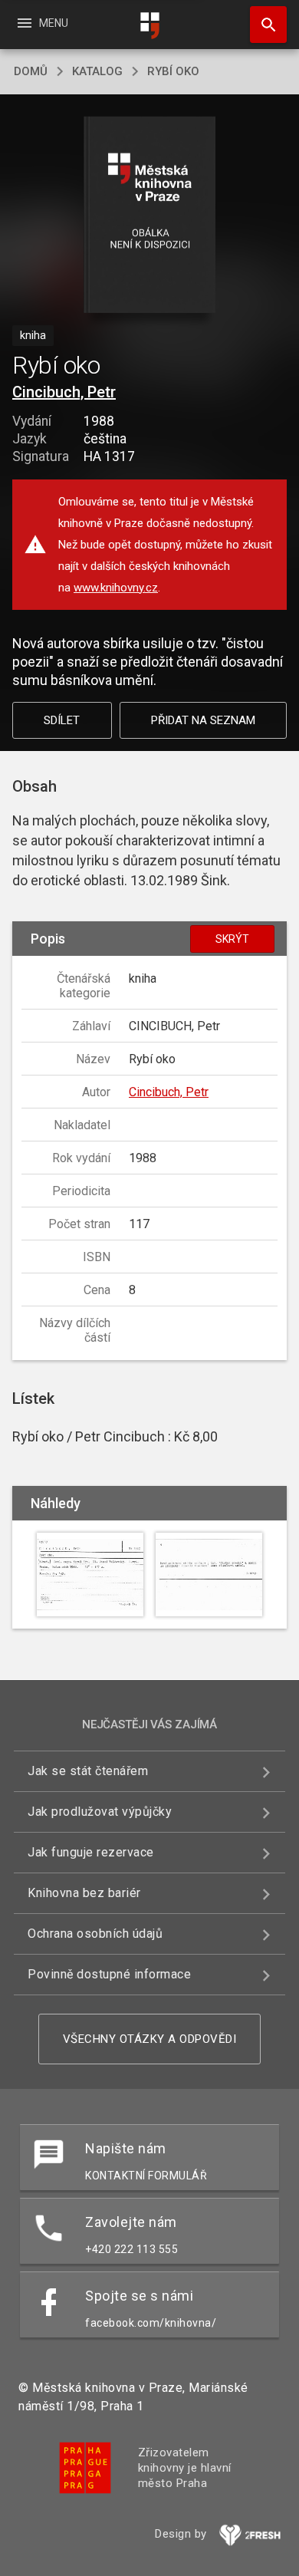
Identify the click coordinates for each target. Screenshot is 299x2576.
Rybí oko (173, 71)
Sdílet (62, 720)
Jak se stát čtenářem (88, 1771)
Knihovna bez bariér (84, 1893)
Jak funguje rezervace (91, 1852)
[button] (150, 216)
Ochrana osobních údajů (95, 1934)
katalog (97, 71)
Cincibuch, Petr (64, 392)
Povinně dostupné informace (109, 1974)
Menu (42, 23)
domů (31, 71)
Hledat (263, 25)
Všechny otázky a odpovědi (150, 2039)
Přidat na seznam (203, 720)
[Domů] (149, 26)
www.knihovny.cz (116, 588)
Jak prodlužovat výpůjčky (100, 1812)
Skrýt (232, 939)
